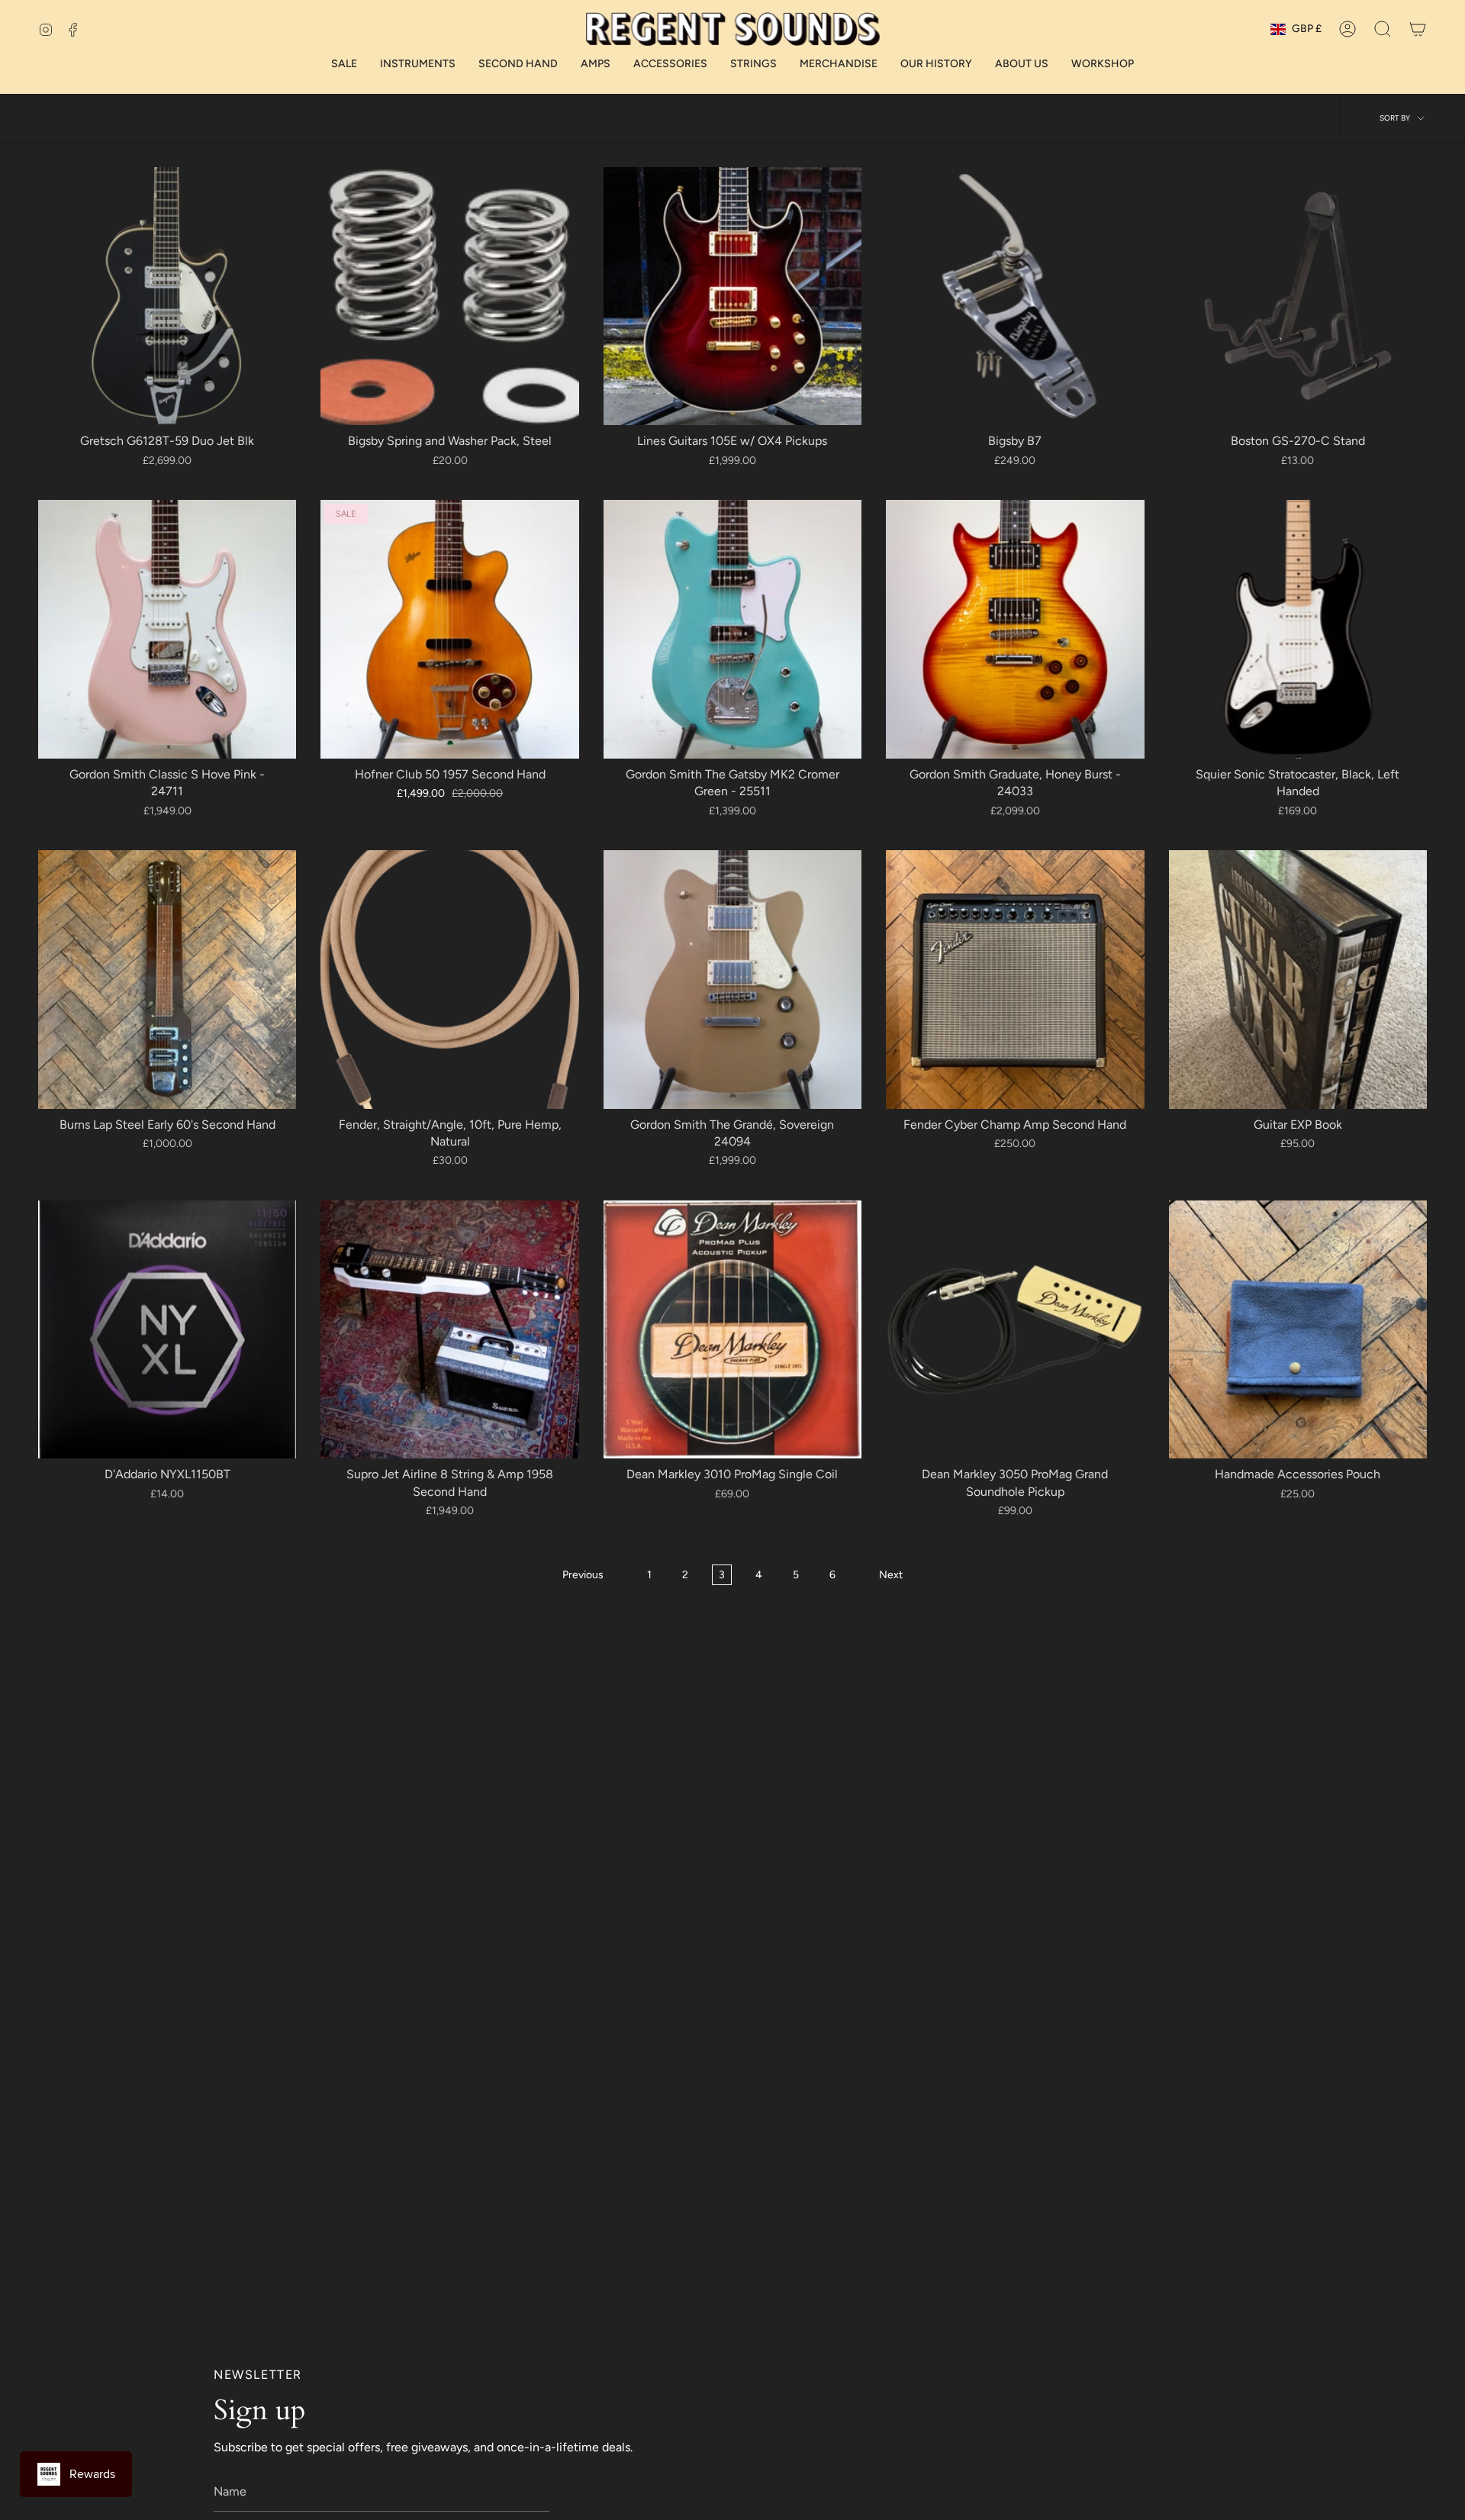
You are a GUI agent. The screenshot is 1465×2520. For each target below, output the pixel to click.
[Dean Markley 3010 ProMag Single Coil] (732, 1329)
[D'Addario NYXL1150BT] (167, 1329)
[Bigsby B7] (1015, 296)
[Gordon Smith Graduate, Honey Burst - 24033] (1015, 629)
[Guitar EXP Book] (1298, 979)
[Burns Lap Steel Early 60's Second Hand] (167, 979)
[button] (1383, 29)
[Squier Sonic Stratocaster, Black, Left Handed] (1298, 629)
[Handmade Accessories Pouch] (1298, 1329)
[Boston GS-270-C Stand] (1298, 296)
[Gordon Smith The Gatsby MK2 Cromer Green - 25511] (732, 629)
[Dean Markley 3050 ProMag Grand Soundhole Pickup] (1015, 1329)
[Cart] (1418, 29)
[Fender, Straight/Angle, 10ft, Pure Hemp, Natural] (449, 979)
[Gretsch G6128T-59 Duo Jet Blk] (167, 296)
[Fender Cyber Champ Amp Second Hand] (1015, 979)
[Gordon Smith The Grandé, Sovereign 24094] (732, 979)
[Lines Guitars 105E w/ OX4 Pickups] (732, 296)
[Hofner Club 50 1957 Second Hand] (449, 629)
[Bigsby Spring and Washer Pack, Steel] (449, 296)
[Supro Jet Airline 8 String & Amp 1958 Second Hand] (449, 1329)
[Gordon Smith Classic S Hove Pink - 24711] (167, 629)
